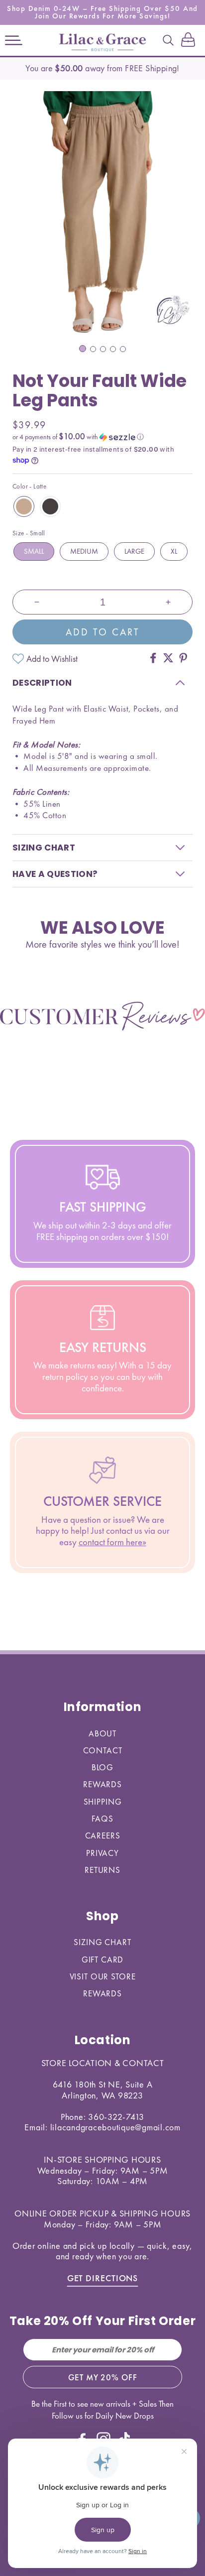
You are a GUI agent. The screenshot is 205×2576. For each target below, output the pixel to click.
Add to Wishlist (52, 659)
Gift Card (103, 1960)
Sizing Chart (102, 1942)
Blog (102, 1767)
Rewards (102, 1784)
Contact (103, 1750)
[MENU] (14, 40)
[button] (14, 40)
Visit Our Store (103, 1976)
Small (34, 551)
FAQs (102, 1819)
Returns (102, 1870)
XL (174, 551)
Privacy (102, 1853)
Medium (84, 551)
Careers (103, 1836)
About (102, 1733)
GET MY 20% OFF (103, 2377)
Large (134, 551)
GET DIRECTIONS (103, 2278)
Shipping (103, 1802)
